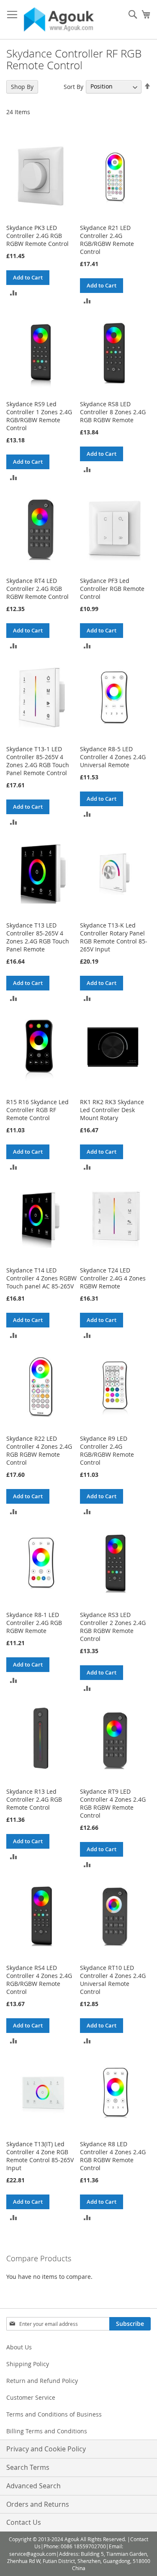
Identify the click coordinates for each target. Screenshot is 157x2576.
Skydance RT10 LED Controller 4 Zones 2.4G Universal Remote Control (113, 1980)
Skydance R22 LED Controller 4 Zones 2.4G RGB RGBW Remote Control (39, 1450)
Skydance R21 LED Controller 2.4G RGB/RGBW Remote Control (107, 240)
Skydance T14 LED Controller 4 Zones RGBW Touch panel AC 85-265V (41, 1278)
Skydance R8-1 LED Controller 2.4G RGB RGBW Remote (34, 1623)
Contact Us (24, 2522)
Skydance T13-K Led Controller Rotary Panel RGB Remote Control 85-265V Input (114, 937)
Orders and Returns (38, 2504)
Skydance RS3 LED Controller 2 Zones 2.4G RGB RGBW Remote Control (113, 1627)
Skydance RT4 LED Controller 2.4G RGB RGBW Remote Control (37, 589)
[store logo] (59, 20)
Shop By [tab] (22, 87)
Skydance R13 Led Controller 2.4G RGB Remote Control (34, 1799)
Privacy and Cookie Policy (46, 2449)
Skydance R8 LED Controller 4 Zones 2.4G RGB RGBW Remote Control (113, 2156)
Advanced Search (33, 2486)
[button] (14, 292)
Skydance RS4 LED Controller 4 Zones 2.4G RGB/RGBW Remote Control (39, 1980)
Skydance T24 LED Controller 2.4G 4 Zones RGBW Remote (113, 1278)
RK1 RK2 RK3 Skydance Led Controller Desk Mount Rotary (112, 1110)
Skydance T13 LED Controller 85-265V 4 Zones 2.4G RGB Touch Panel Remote (38, 937)
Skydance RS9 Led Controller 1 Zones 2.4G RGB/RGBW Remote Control (39, 416)
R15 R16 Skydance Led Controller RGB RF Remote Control (37, 1110)
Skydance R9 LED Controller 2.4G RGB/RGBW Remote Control (107, 1450)
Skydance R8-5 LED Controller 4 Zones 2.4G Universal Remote (113, 757)
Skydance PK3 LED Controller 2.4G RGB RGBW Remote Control (37, 236)
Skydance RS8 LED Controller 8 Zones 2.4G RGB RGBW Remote (113, 412)
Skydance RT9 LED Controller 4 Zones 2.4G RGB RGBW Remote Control (113, 1803)
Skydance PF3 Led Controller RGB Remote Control (112, 589)
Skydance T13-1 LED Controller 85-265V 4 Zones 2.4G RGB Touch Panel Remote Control (38, 761)
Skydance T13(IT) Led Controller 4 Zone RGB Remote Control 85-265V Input (40, 2156)
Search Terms (28, 2467)
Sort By (73, 86)
